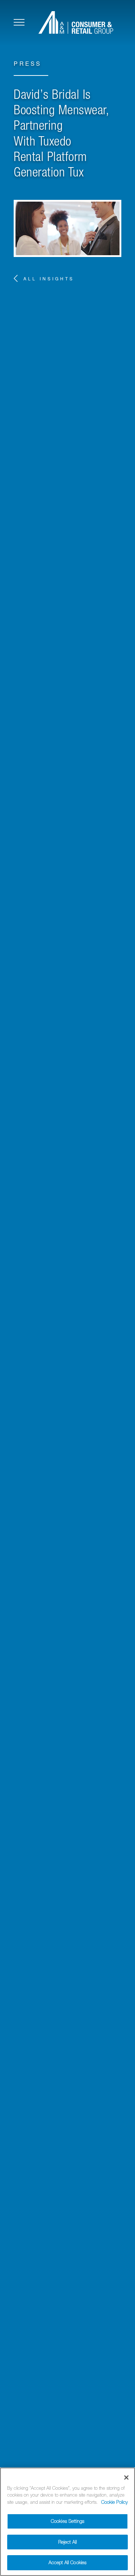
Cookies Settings (67, 2521)
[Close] (126, 2478)
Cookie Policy (114, 2502)
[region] (67, 2522)
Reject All (67, 2542)
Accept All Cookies (67, 2563)
